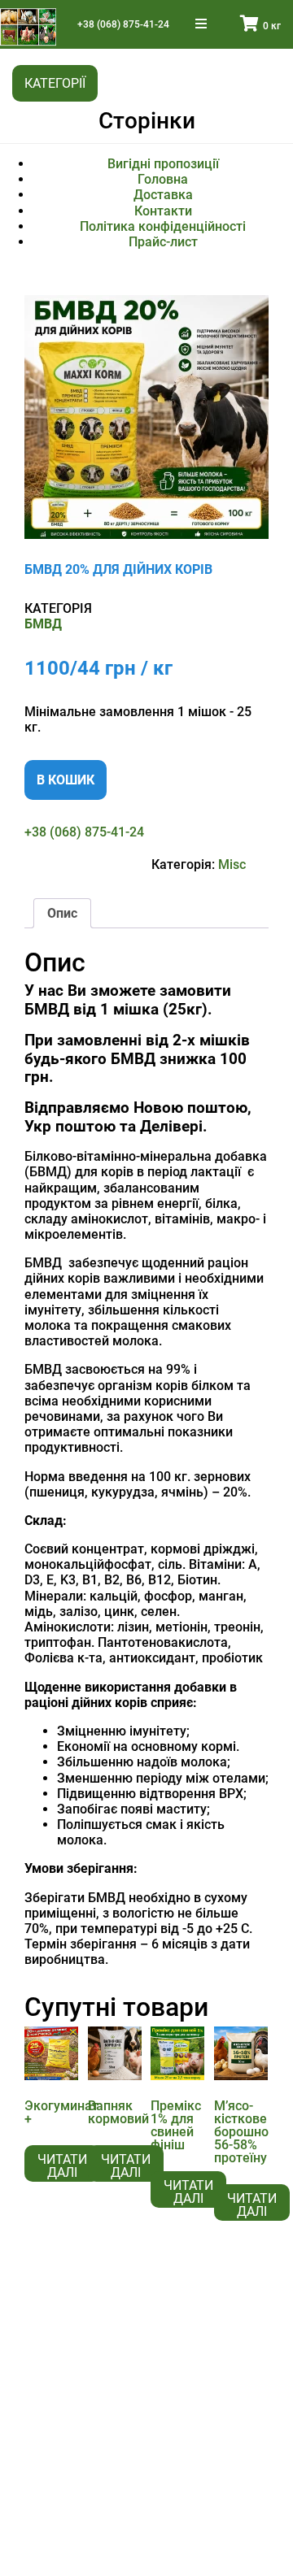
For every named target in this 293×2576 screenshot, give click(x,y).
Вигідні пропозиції (163, 164)
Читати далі (62, 2166)
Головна (163, 179)
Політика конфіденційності (163, 226)
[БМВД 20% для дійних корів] (146, 417)
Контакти (163, 211)
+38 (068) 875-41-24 (123, 24)
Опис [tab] (62, 913)
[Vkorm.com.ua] (28, 27)
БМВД (43, 624)
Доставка (163, 195)
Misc (232, 864)
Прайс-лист (163, 242)
